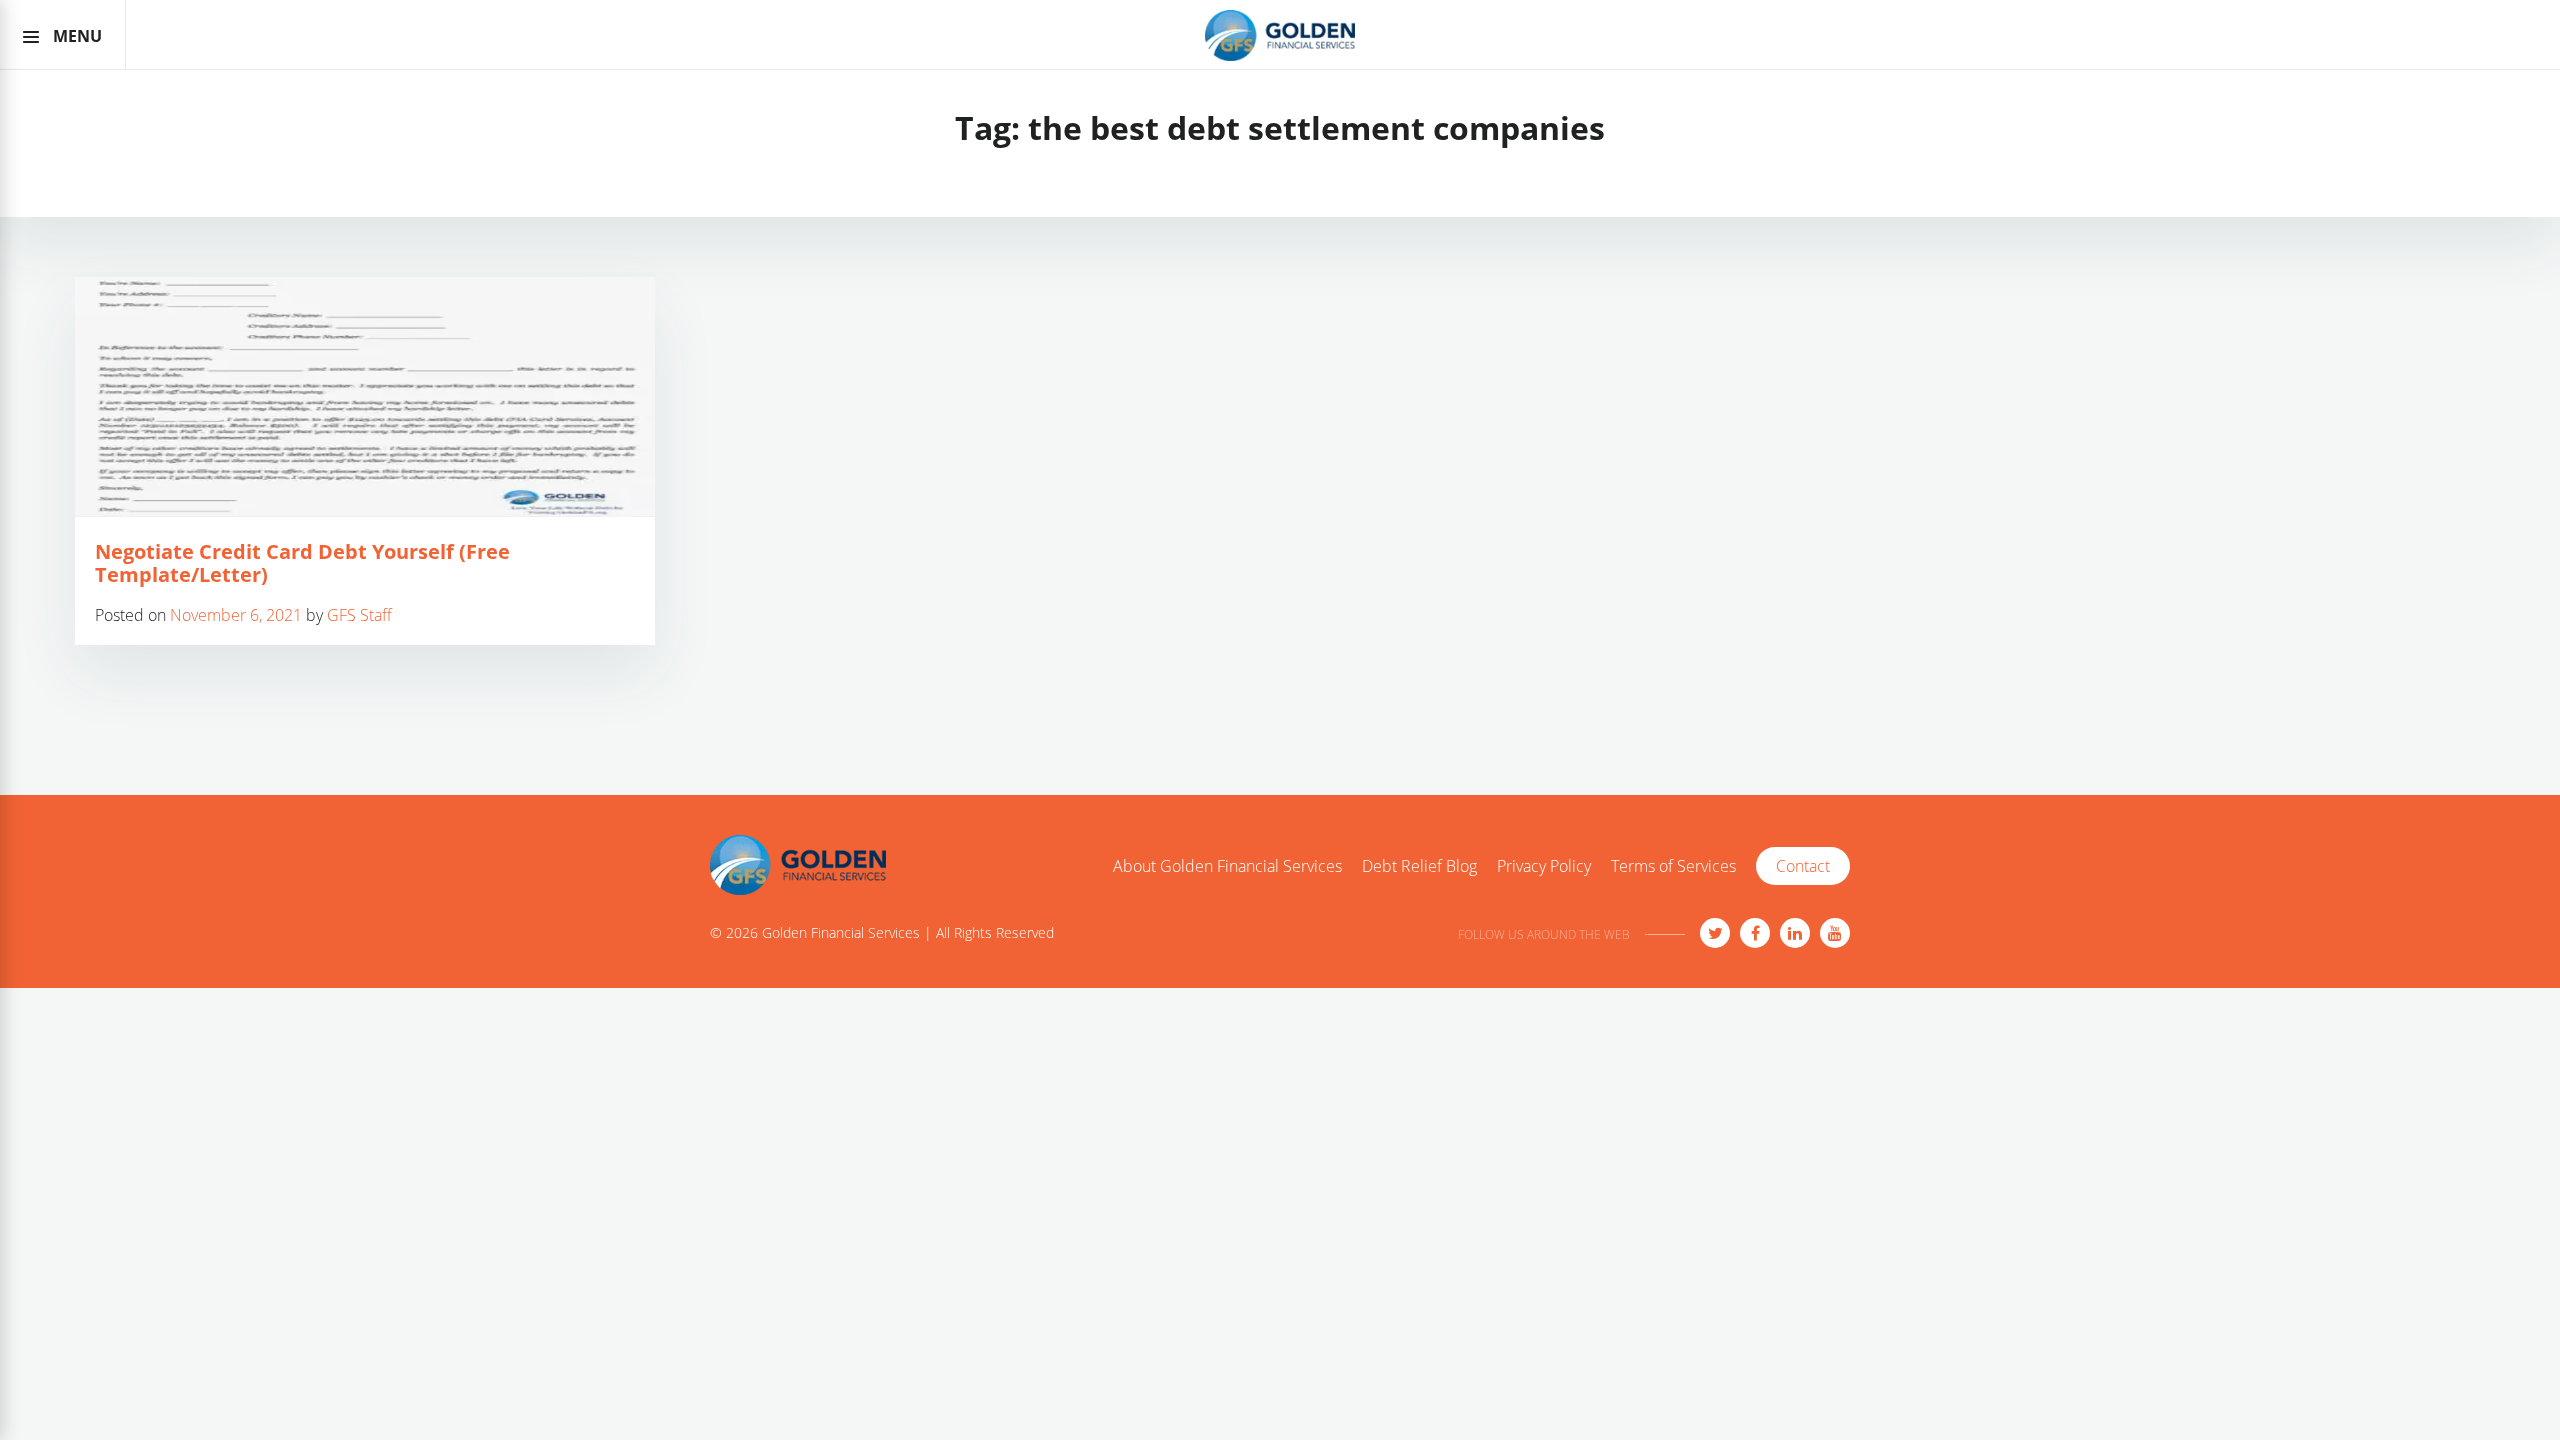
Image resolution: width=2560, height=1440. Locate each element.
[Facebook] (1755, 933)
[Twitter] (1715, 933)
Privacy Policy (1544, 867)
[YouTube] (1835, 933)
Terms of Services (1673, 867)
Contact (1803, 866)
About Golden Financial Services (1227, 867)
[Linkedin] (1795, 933)
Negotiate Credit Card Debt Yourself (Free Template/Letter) (302, 563)
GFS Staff (359, 615)
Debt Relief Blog (1419, 867)
